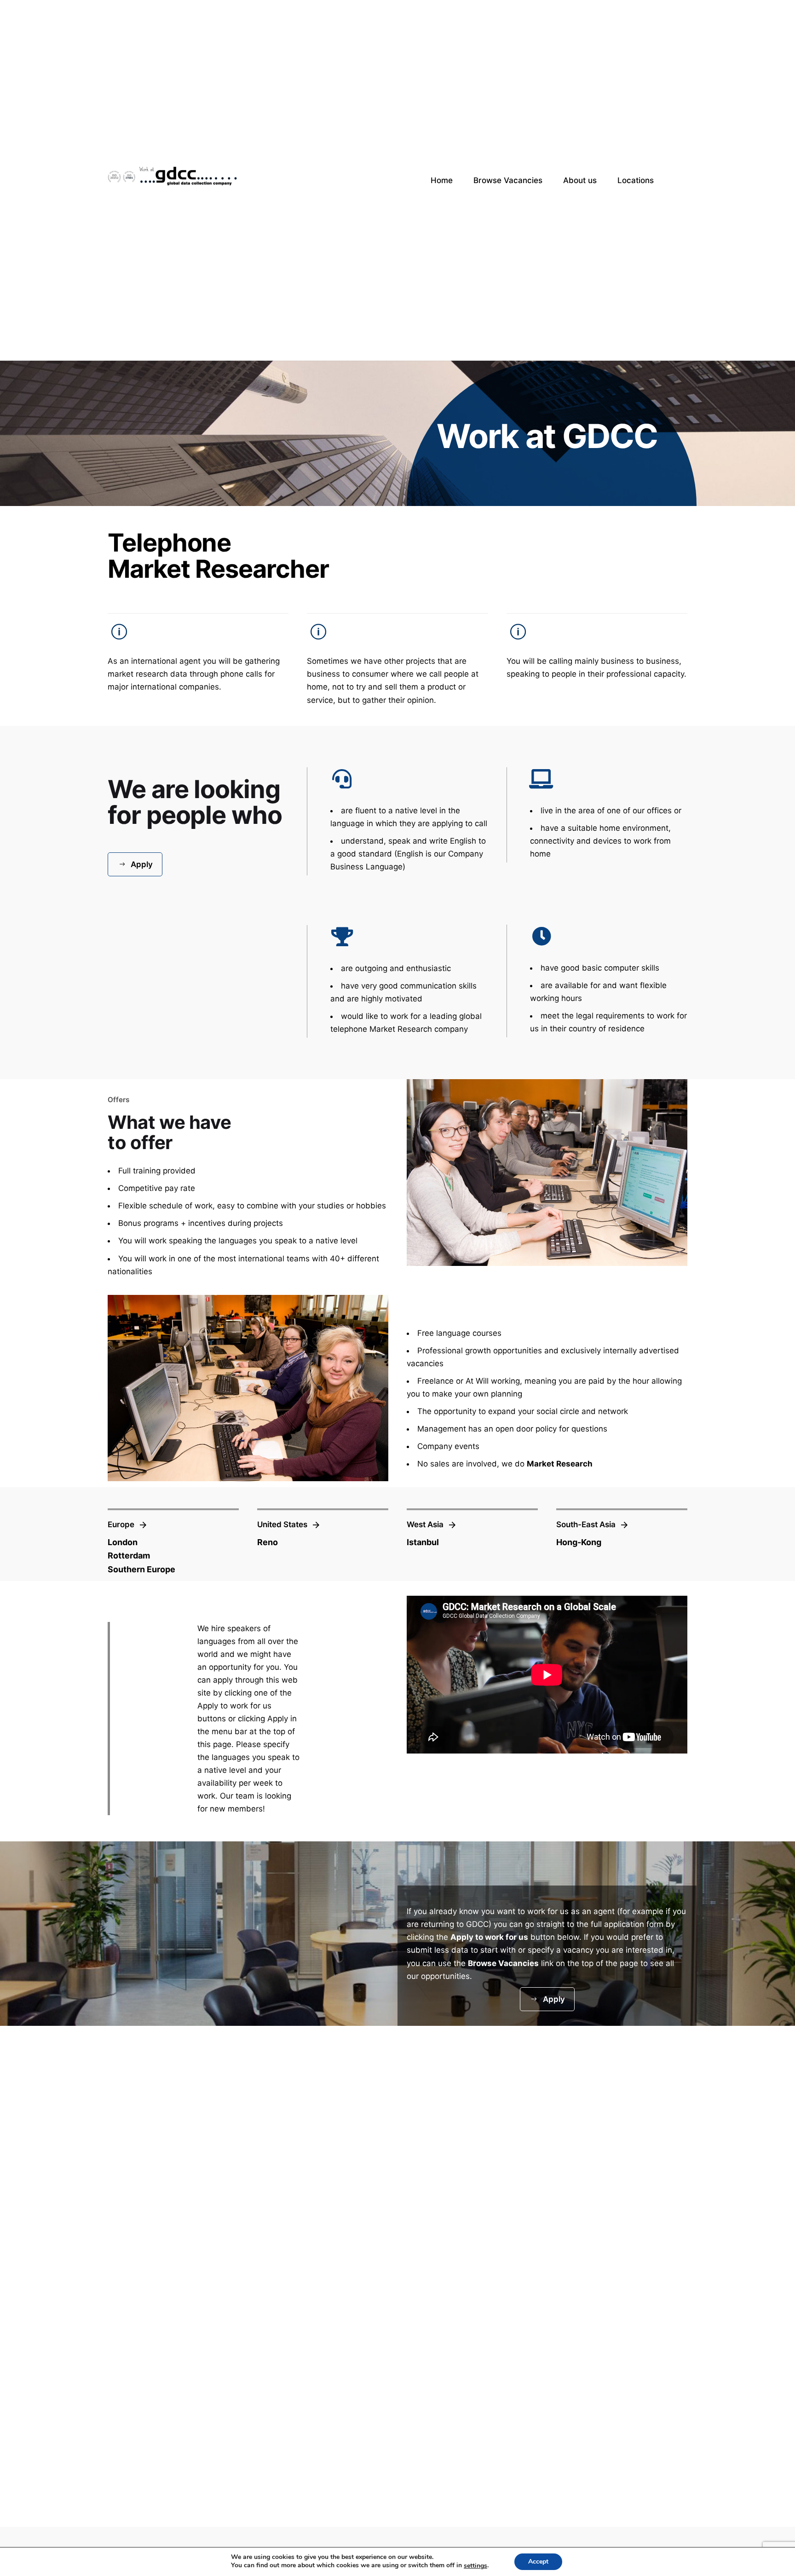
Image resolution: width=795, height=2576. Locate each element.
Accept (538, 2562)
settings (475, 2566)
